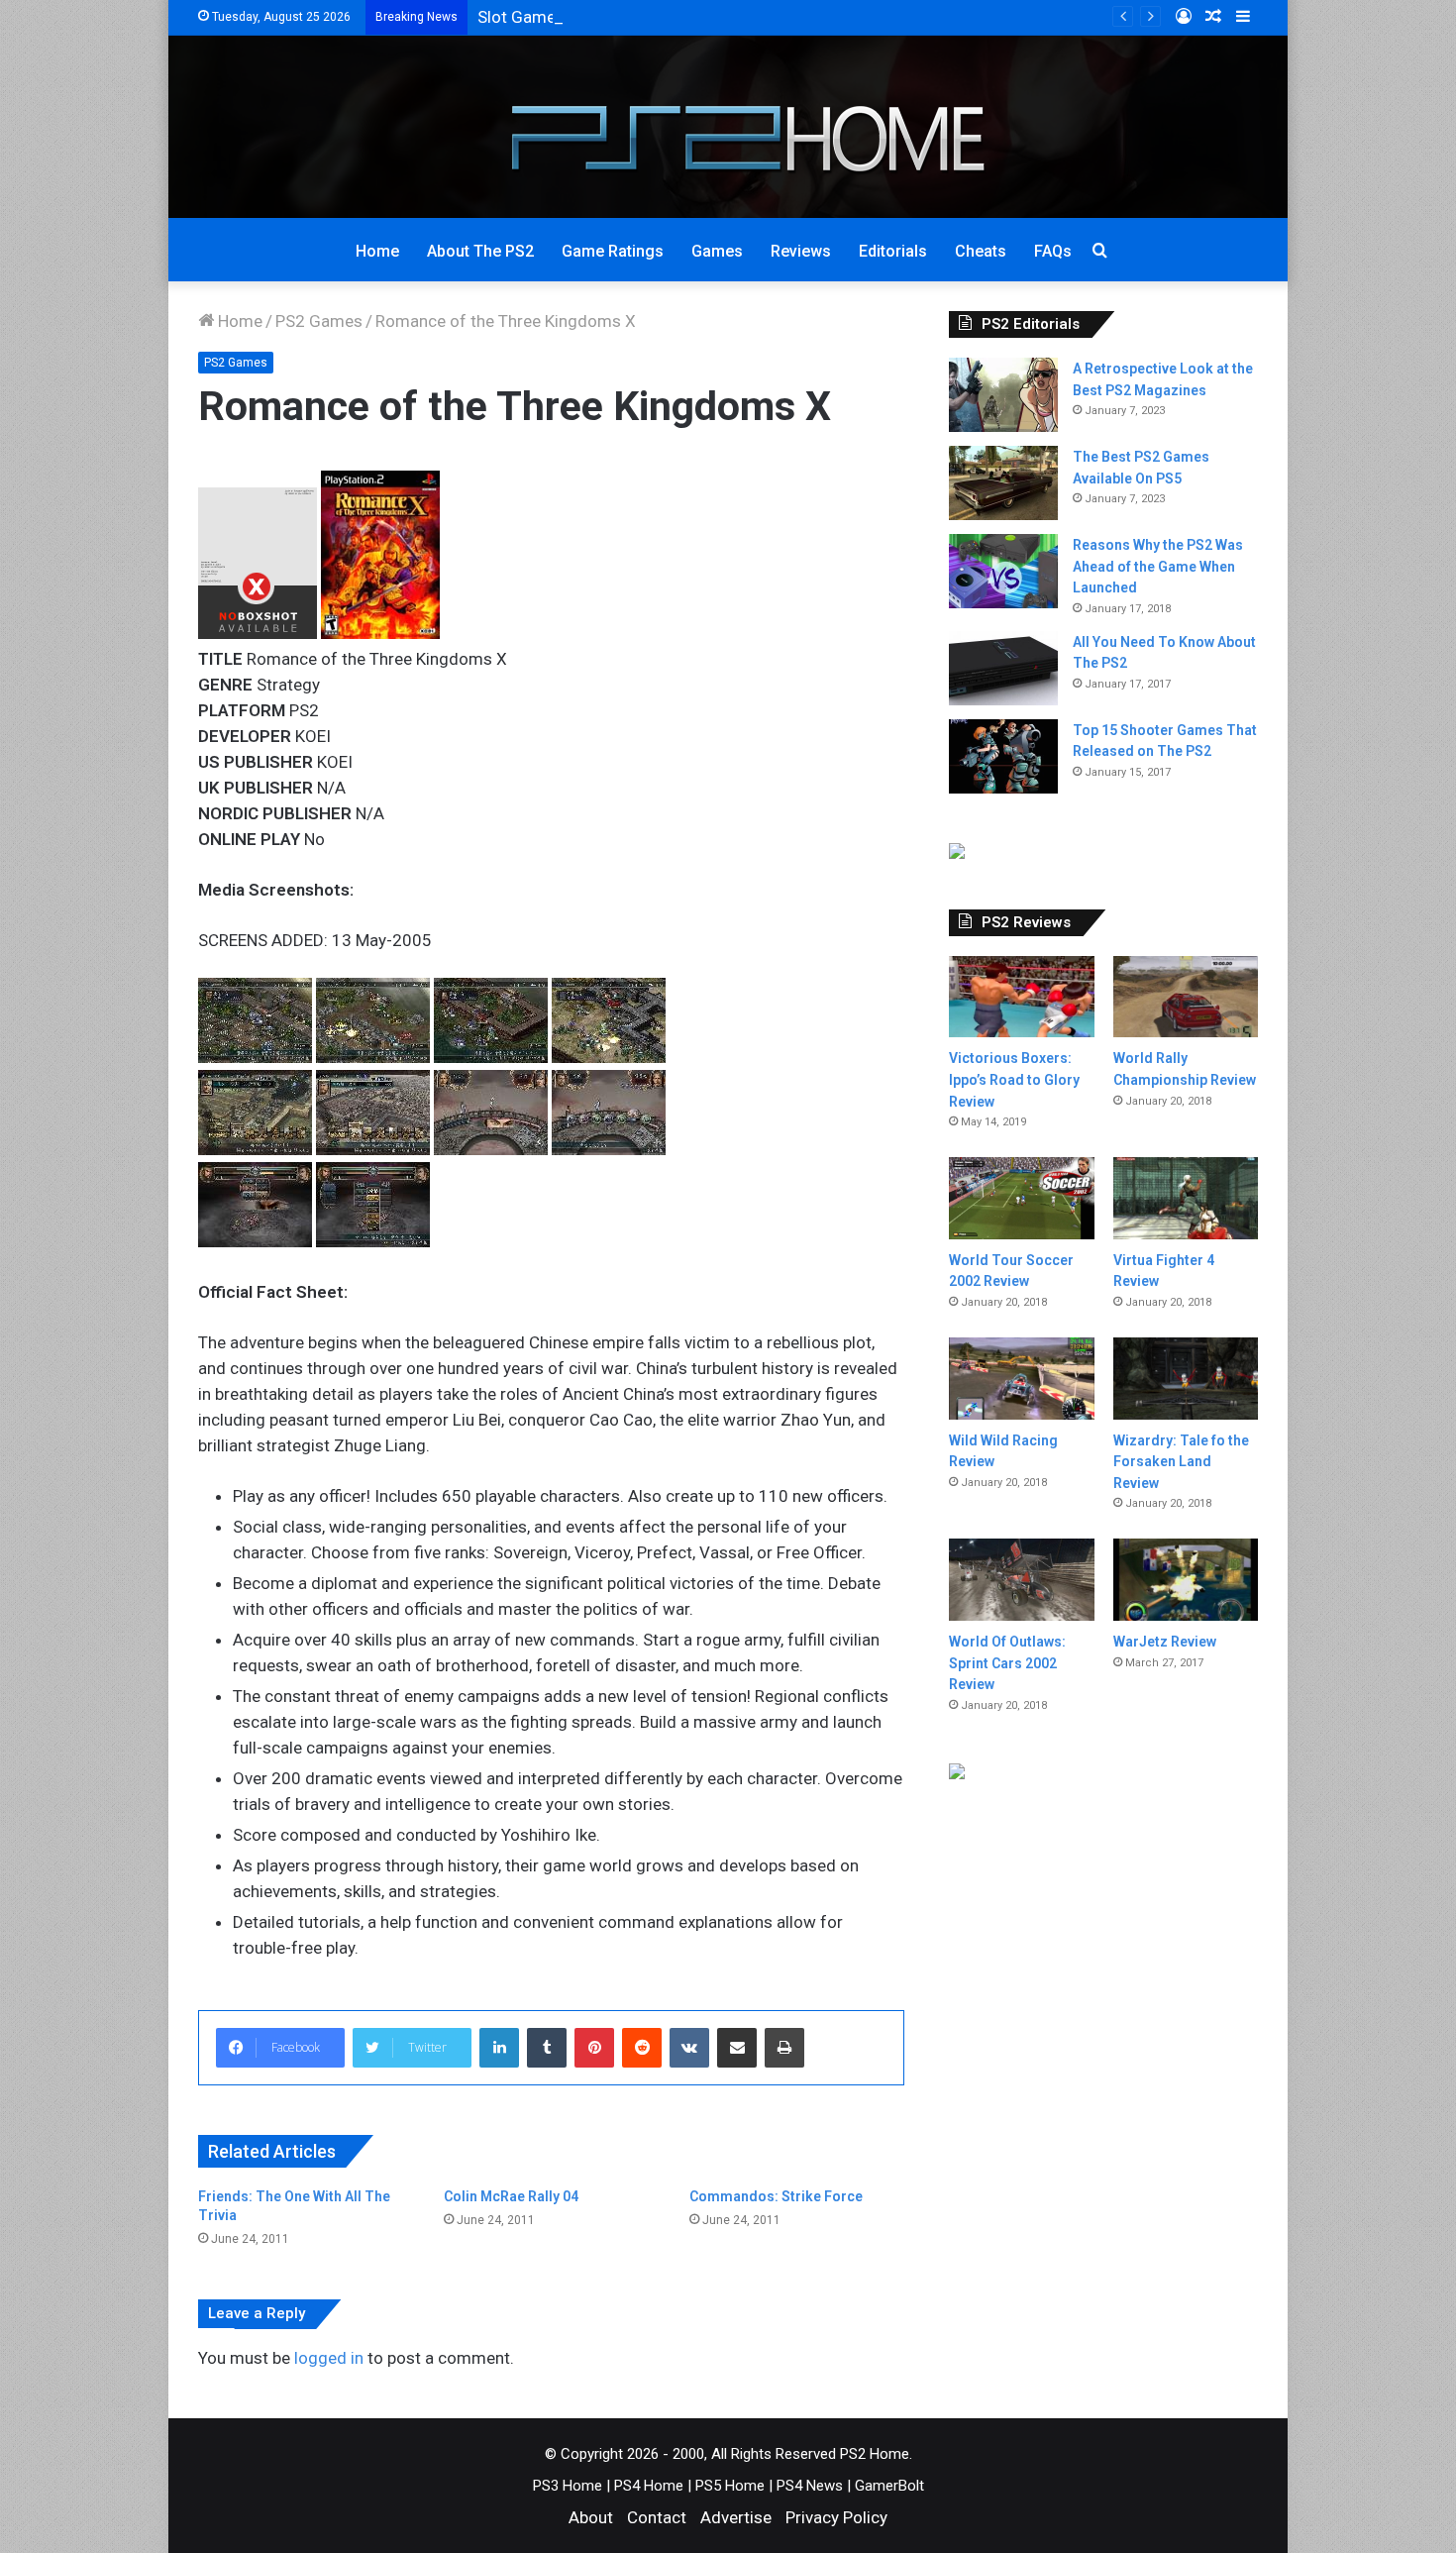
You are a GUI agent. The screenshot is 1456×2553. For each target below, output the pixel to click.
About (591, 2517)
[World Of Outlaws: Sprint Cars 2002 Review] (1021, 1580)
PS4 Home (649, 2486)
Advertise (736, 2517)
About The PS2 (480, 251)
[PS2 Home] (728, 127)
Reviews (801, 251)
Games (717, 251)
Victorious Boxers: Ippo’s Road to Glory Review (1014, 1079)
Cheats (981, 251)
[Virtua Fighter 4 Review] (1186, 1198)
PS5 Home (730, 2486)
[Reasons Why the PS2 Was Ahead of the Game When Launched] (1003, 571)
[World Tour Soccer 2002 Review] (1021, 1198)
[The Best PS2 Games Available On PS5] (1003, 483)
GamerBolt (889, 2486)
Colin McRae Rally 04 (511, 2196)
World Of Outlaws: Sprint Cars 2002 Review (1007, 1663)
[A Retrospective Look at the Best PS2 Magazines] (1003, 395)
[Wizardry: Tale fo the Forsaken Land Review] (1186, 1379)
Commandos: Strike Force (776, 2196)
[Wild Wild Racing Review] (1021, 1379)
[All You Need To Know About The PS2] (1003, 668)
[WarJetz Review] (1186, 1580)
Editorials (893, 251)
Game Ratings (613, 251)
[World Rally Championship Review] (1186, 997)
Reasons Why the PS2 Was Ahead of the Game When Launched (1158, 566)
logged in (329, 2358)
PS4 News (810, 2486)
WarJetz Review (1165, 1642)
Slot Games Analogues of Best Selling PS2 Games (664, 17)
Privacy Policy (836, 2517)
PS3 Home (568, 2486)
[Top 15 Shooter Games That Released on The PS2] (1003, 756)
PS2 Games (319, 321)
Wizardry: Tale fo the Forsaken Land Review (1181, 1462)
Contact (657, 2517)
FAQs (1053, 251)
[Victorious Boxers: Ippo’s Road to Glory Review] (1021, 997)
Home (377, 251)
